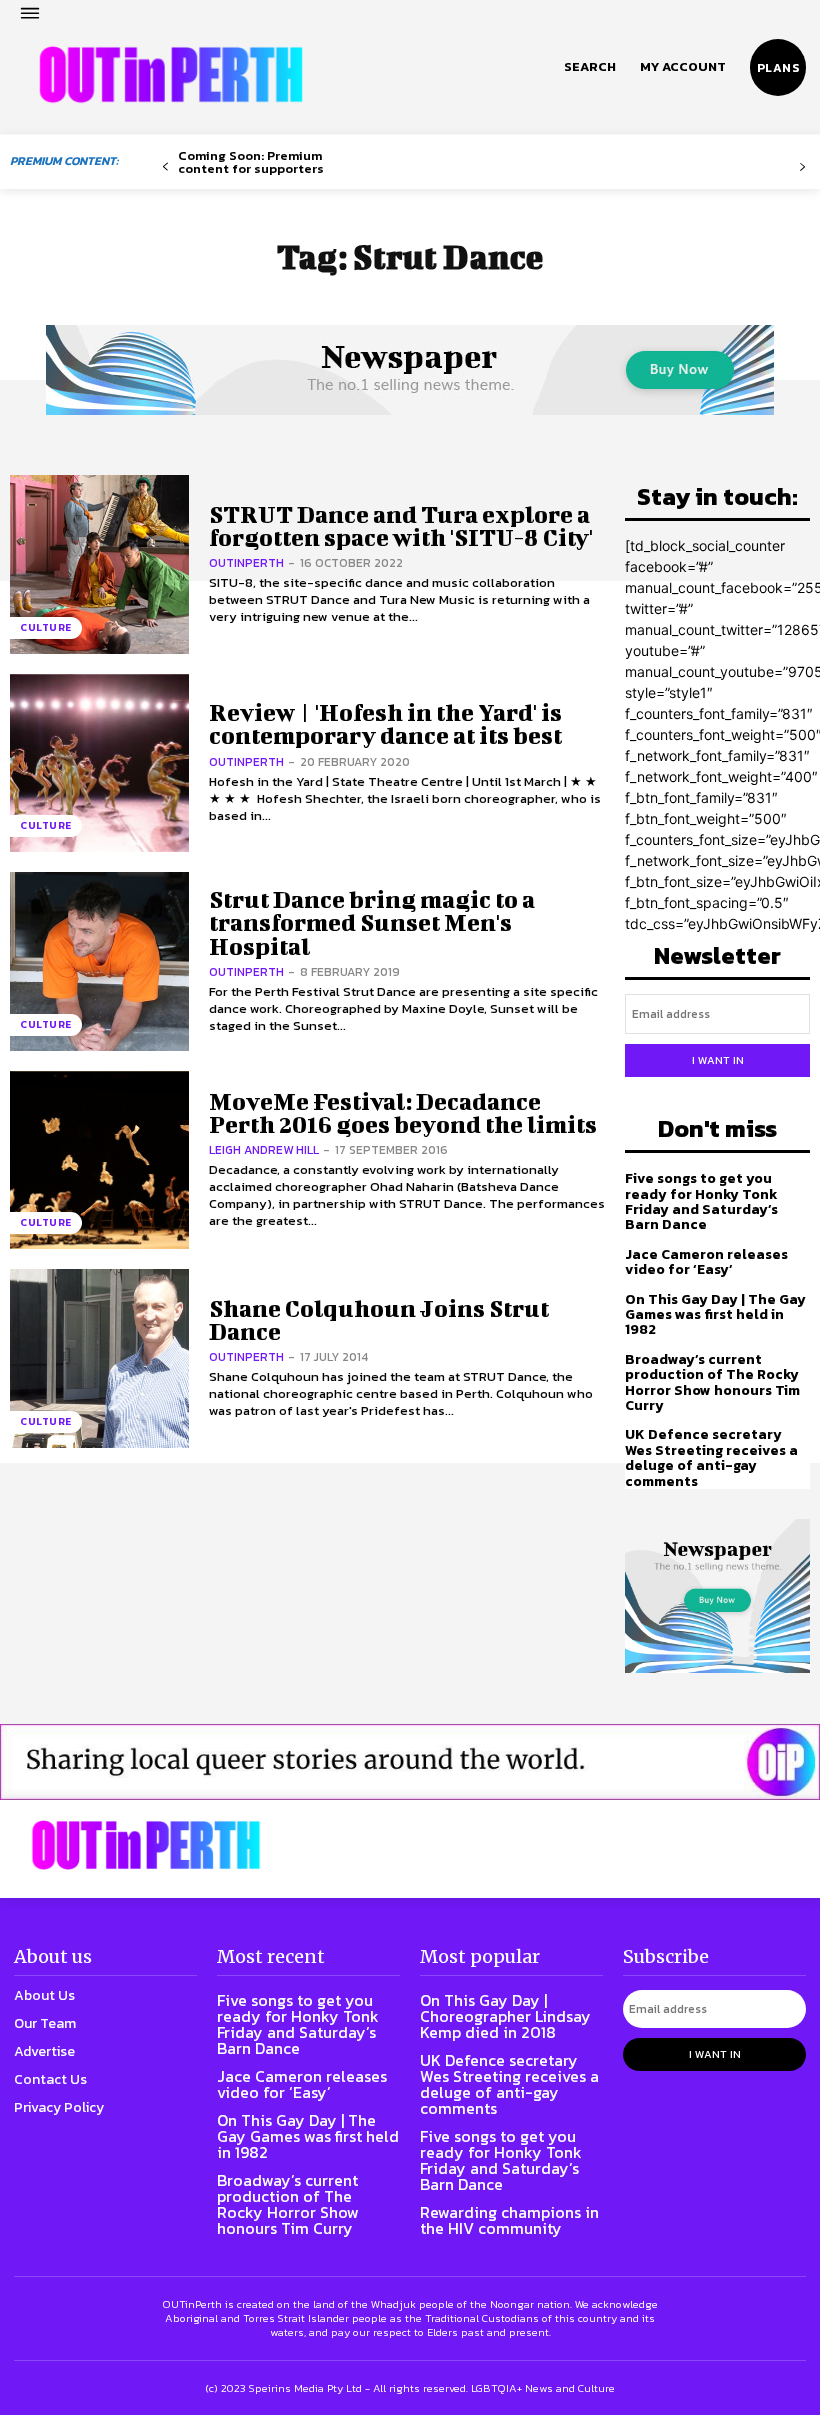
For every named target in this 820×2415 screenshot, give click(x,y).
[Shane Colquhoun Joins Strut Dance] (99, 1358)
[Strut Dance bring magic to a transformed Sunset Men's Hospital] (99, 961)
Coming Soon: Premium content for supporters (251, 162)
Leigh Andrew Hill (264, 1150)
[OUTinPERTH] (171, 75)
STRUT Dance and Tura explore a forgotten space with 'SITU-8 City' (401, 525)
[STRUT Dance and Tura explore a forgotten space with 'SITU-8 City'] (99, 564)
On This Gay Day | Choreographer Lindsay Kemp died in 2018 (505, 2016)
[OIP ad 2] (410, 1762)
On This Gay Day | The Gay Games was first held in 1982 (715, 1315)
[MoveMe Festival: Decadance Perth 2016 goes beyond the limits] (99, 1160)
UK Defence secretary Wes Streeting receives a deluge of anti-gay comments (711, 1457)
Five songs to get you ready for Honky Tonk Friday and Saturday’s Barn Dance (701, 1201)
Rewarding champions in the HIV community (509, 2220)
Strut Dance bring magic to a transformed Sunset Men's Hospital (372, 922)
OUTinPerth (246, 563)
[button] (590, 67)
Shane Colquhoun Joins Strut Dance (379, 1319)
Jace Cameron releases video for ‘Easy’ (706, 1262)
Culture (46, 627)
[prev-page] (165, 167)
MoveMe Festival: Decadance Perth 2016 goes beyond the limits (403, 1112)
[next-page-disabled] (802, 167)
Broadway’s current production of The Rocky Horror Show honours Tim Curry (712, 1382)
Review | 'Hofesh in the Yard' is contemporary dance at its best (385, 723)
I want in (718, 1060)
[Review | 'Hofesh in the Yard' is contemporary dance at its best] (99, 763)
